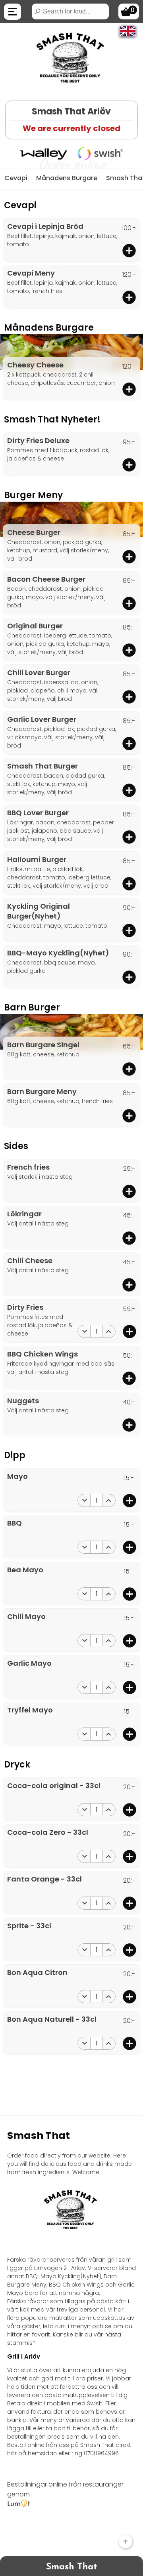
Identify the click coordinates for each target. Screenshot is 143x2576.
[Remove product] (85, 1331)
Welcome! (86, 2172)
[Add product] (129, 251)
